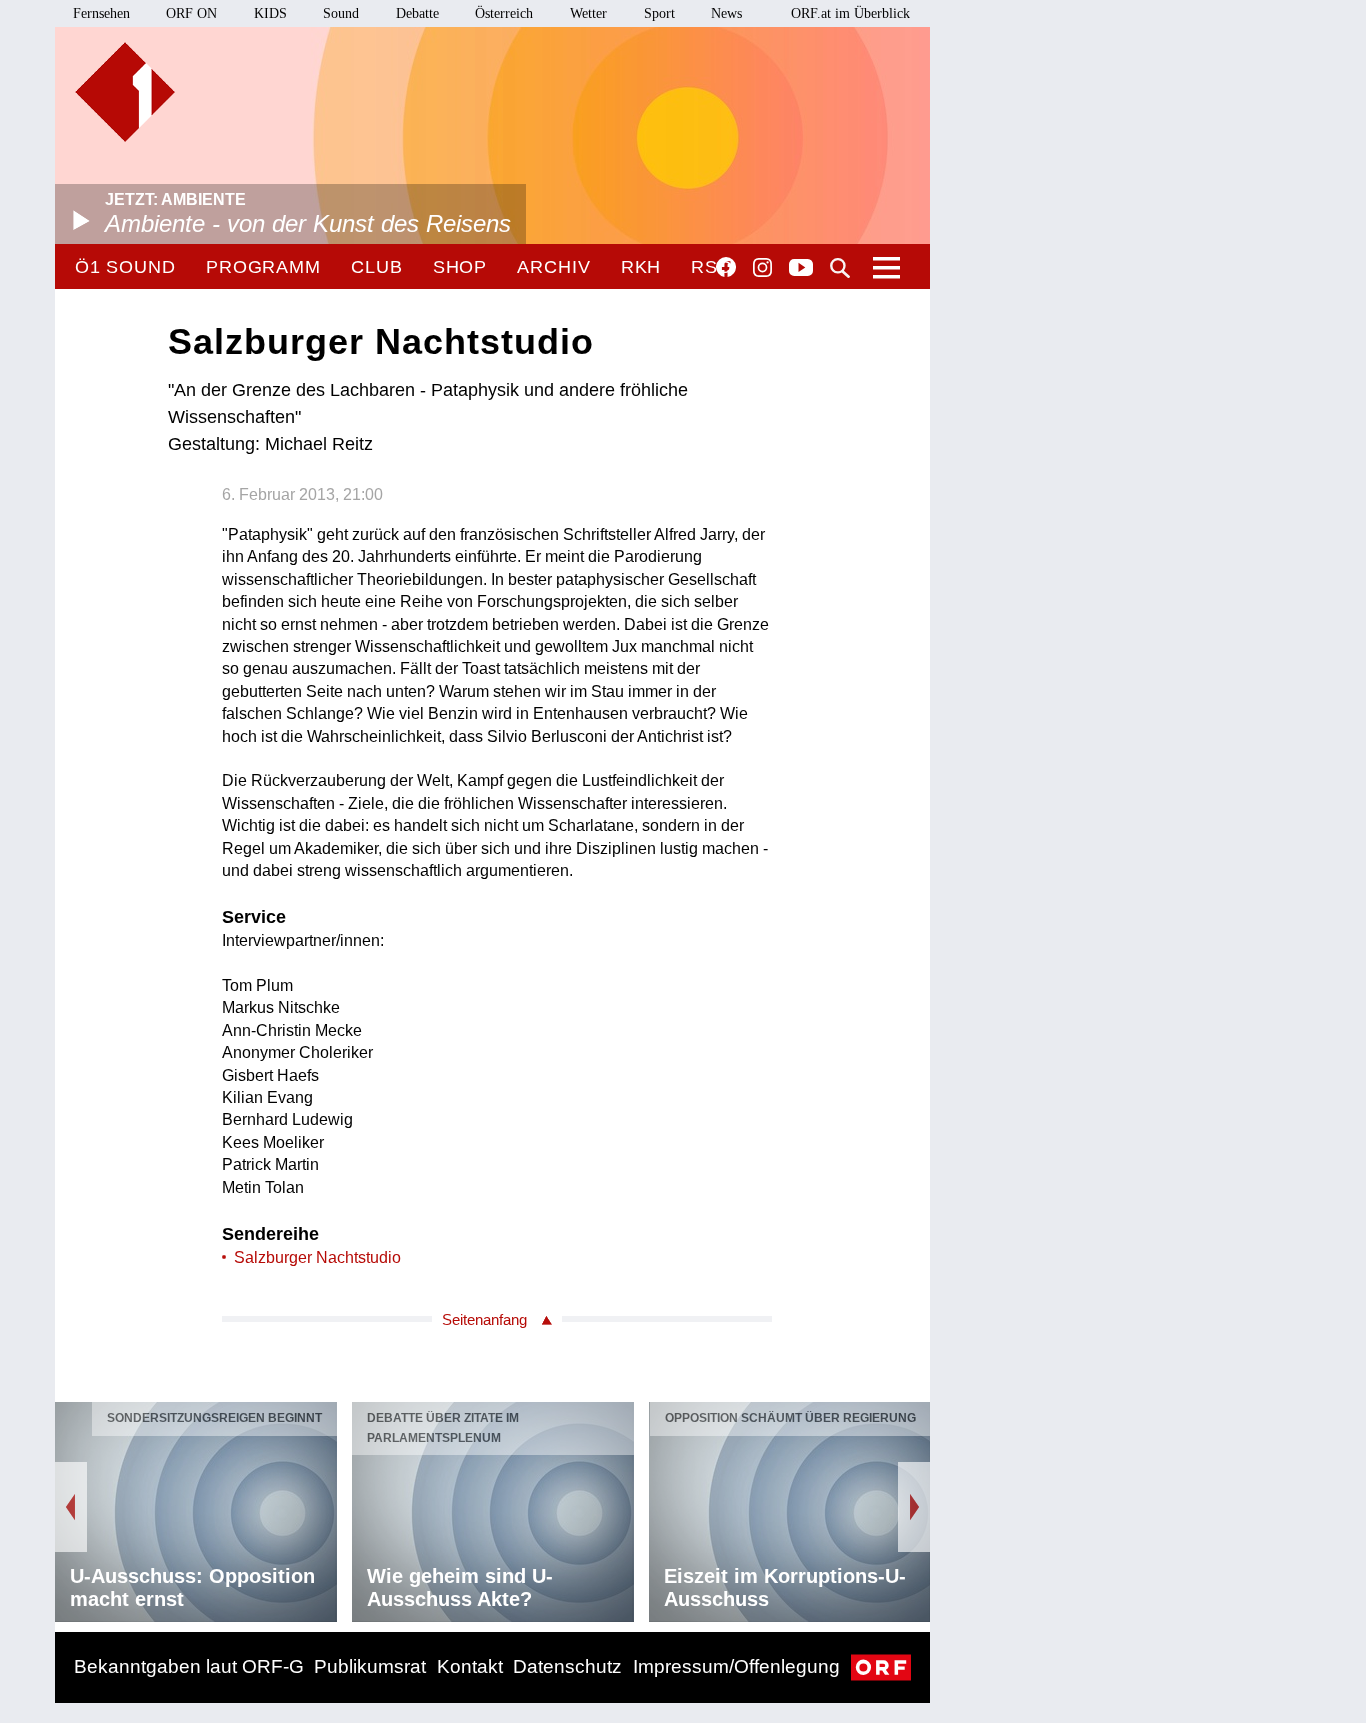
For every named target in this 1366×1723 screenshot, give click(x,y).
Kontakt (470, 1666)
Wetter (588, 13)
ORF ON (191, 13)
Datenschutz (567, 1666)
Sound (341, 13)
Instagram (762, 268)
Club (377, 267)
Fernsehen (101, 13)
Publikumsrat (370, 1666)
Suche (840, 268)
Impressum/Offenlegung (736, 1666)
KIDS (270, 13)
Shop (460, 267)
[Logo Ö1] (125, 92)
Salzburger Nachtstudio (317, 1257)
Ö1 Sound (125, 267)
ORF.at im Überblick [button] (850, 13)
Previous (71, 1507)
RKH (641, 267)
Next (914, 1507)
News (726, 13)
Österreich (504, 13)
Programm (263, 267)
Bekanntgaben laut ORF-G (189, 1666)
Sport (659, 13)
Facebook (726, 267)
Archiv (553, 267)
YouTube (801, 269)
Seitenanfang (484, 1319)
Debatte (417, 13)
